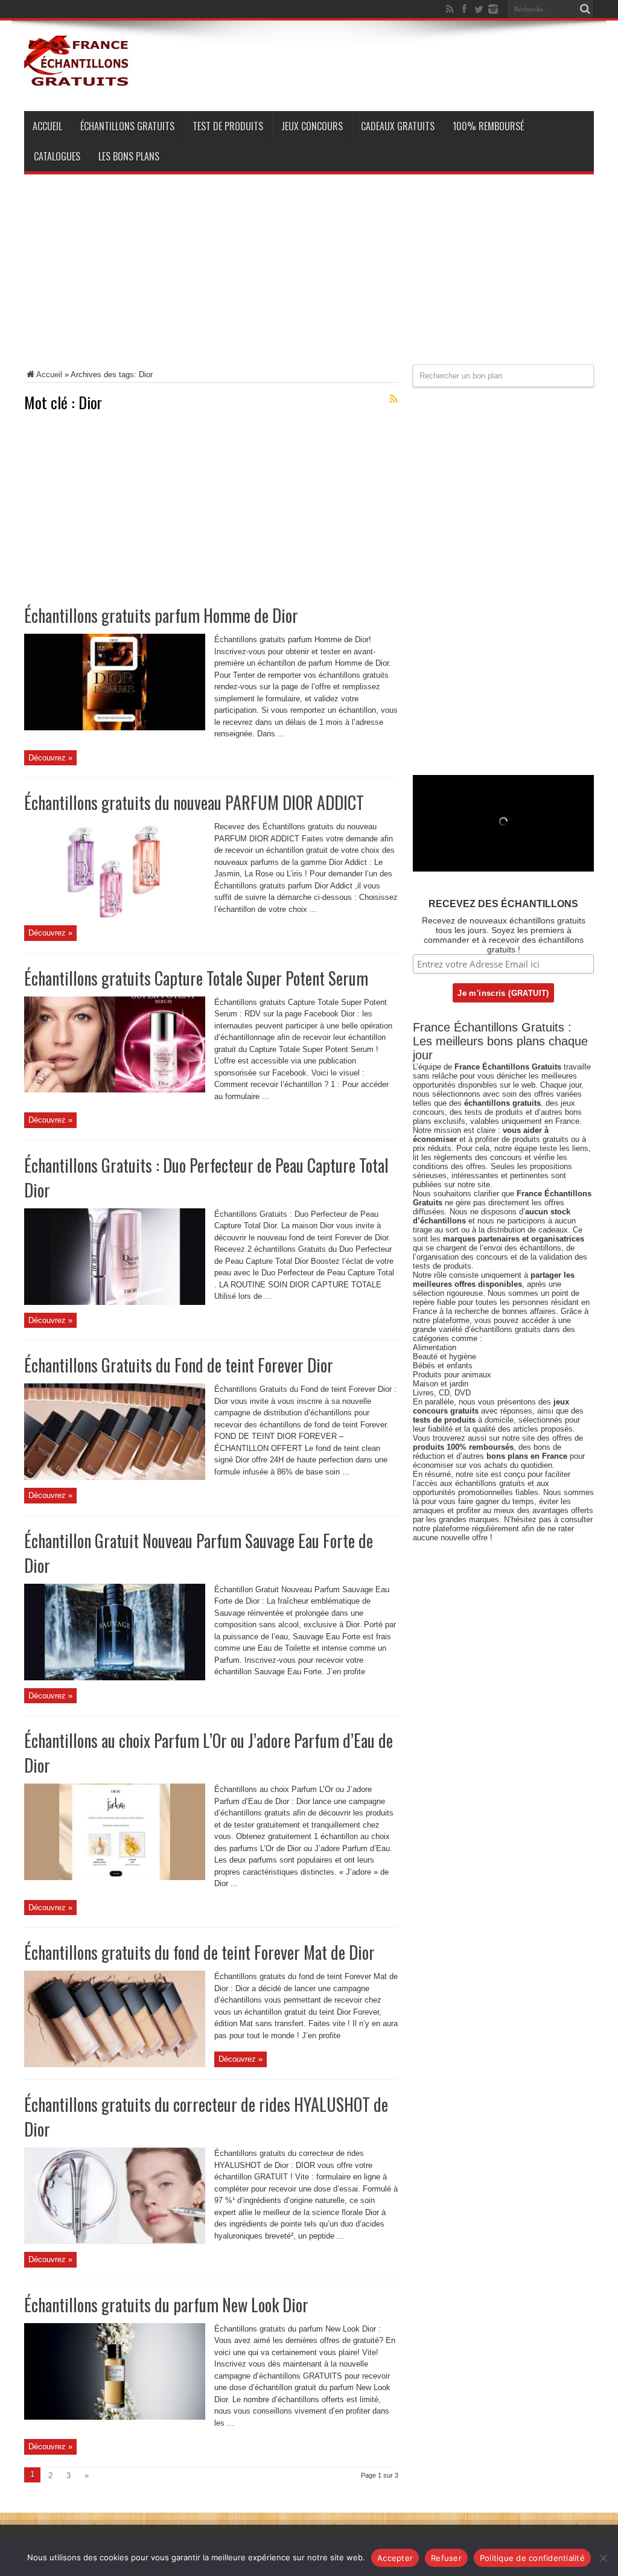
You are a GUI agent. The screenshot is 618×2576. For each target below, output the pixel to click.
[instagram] (493, 9)
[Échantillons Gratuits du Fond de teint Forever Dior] (115, 1477)
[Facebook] (464, 9)
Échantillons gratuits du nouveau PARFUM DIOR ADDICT (194, 802)
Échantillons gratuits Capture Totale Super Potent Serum (196, 978)
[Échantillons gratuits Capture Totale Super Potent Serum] (115, 1090)
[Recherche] (585, 9)
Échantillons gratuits (127, 126)
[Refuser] (603, 2558)
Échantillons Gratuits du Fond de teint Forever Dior (179, 1365)
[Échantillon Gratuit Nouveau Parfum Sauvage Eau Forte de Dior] (115, 1678)
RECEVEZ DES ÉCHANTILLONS (503, 904)
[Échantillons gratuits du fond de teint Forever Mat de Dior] (115, 2064)
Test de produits (228, 126)
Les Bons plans (129, 156)
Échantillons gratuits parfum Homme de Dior (161, 615)
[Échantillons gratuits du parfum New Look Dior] (115, 2417)
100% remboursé (488, 126)
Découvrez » (50, 758)
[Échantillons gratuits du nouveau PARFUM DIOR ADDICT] (115, 915)
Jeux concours (312, 126)
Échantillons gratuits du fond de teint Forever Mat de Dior (199, 1952)
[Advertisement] (309, 280)
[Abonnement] (393, 399)
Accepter (395, 2558)
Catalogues (57, 156)
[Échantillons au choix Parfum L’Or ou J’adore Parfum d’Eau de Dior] (115, 1877)
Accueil (47, 126)
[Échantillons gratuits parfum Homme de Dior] (115, 728)
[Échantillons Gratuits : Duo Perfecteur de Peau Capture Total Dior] (115, 1302)
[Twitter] (479, 9)
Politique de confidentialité (532, 2558)
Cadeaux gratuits (398, 126)
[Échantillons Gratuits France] (77, 81)
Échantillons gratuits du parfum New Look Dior (166, 2305)
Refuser (446, 2558)
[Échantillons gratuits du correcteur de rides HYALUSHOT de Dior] (115, 2241)
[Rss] (450, 9)
